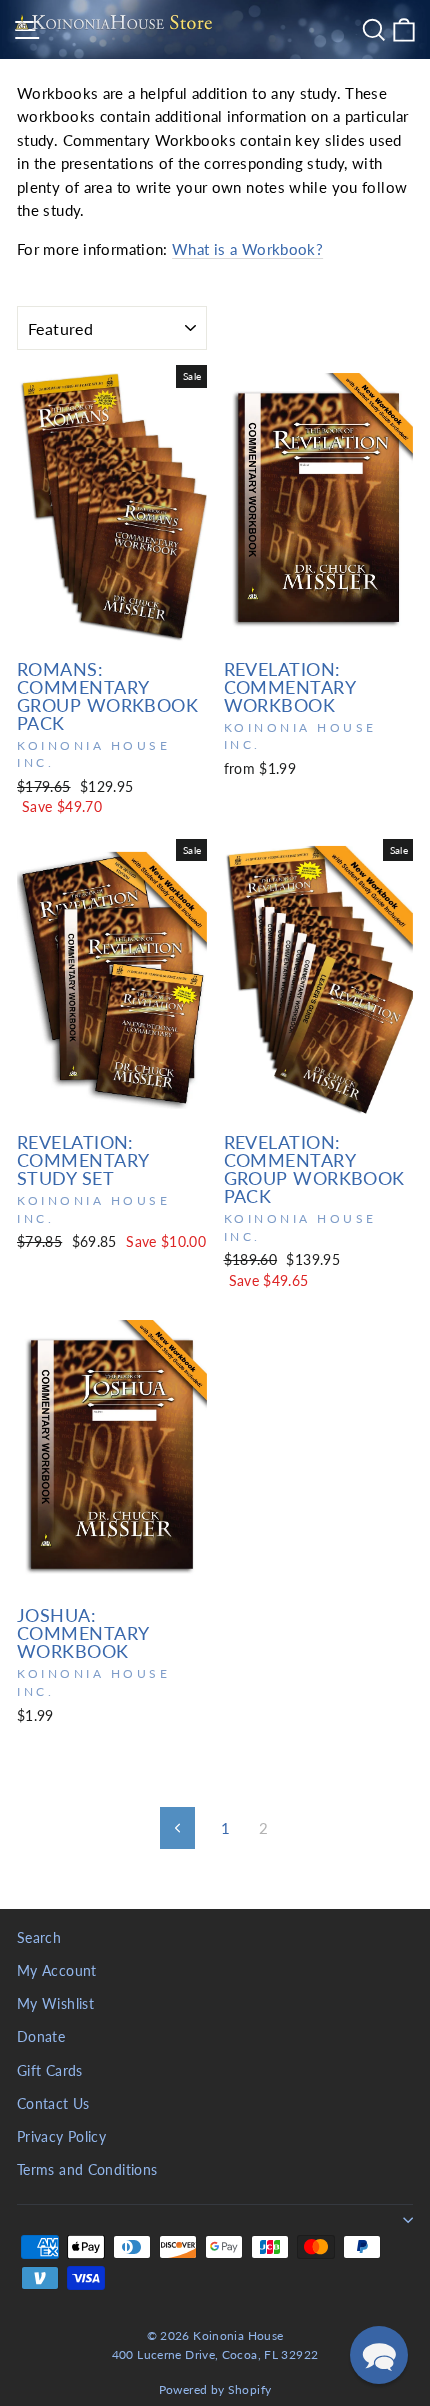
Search (39, 1938)
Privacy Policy (61, 2137)
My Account (57, 1971)
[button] (379, 2355)
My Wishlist (55, 2004)
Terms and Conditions (87, 2170)
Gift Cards (50, 2071)
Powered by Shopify (215, 2389)
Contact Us (53, 2104)
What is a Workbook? (247, 249)
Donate (41, 2037)
